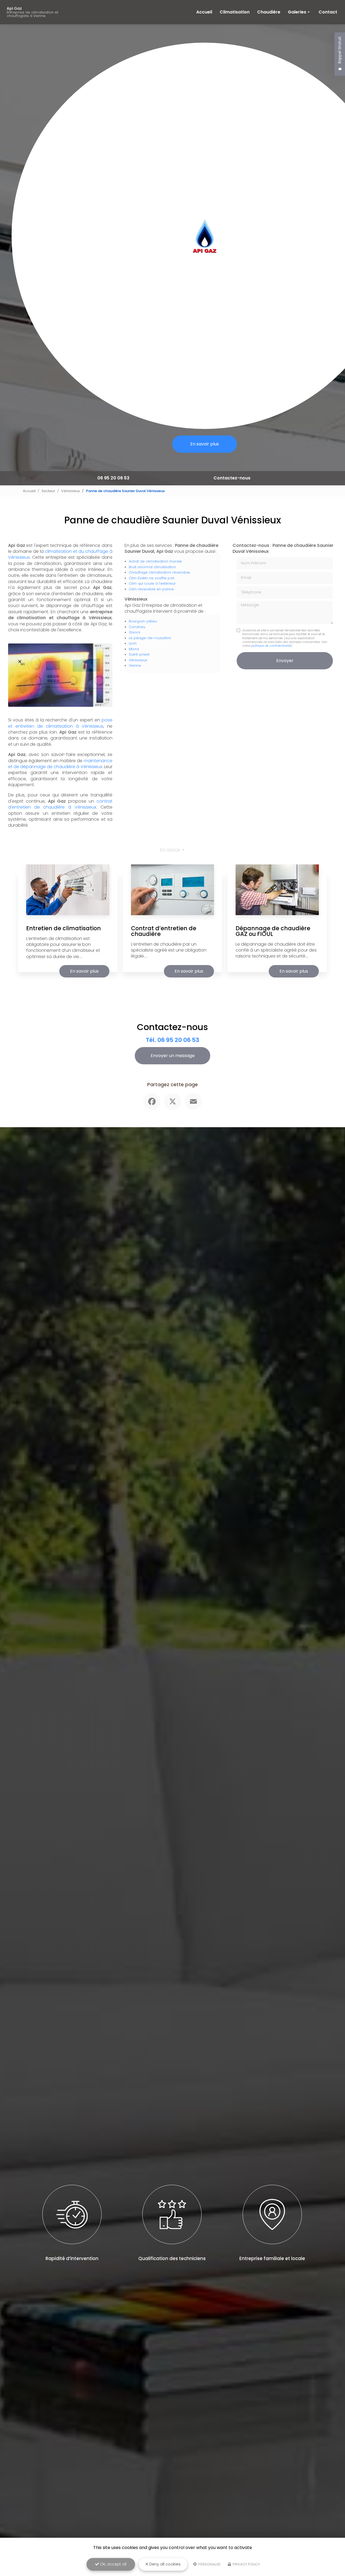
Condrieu (137, 627)
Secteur (48, 491)
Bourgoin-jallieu (143, 621)
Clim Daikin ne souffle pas (152, 578)
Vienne (135, 665)
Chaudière (269, 12)
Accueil (204, 12)
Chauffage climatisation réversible (159, 572)
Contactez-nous (232, 478)
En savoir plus (205, 444)
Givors (134, 632)
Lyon (133, 643)
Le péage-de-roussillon (150, 638)
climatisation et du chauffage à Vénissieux (60, 554)
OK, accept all (113, 2564)
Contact (328, 12)
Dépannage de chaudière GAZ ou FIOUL (273, 931)
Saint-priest (139, 654)
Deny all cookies (164, 2564)
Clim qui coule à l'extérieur (152, 583)
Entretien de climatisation (63, 928)
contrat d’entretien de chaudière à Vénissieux (60, 804)
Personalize (209, 2564)
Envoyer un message (173, 1056)
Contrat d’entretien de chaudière (164, 931)
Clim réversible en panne (151, 589)
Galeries (297, 12)
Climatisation (235, 12)
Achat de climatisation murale (155, 561)
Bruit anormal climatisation (152, 567)
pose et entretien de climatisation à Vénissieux (60, 723)
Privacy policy (246, 2564)
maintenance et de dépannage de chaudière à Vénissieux (60, 764)
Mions (134, 649)
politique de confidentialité (271, 646)
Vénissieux (70, 491)
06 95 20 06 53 (113, 478)
